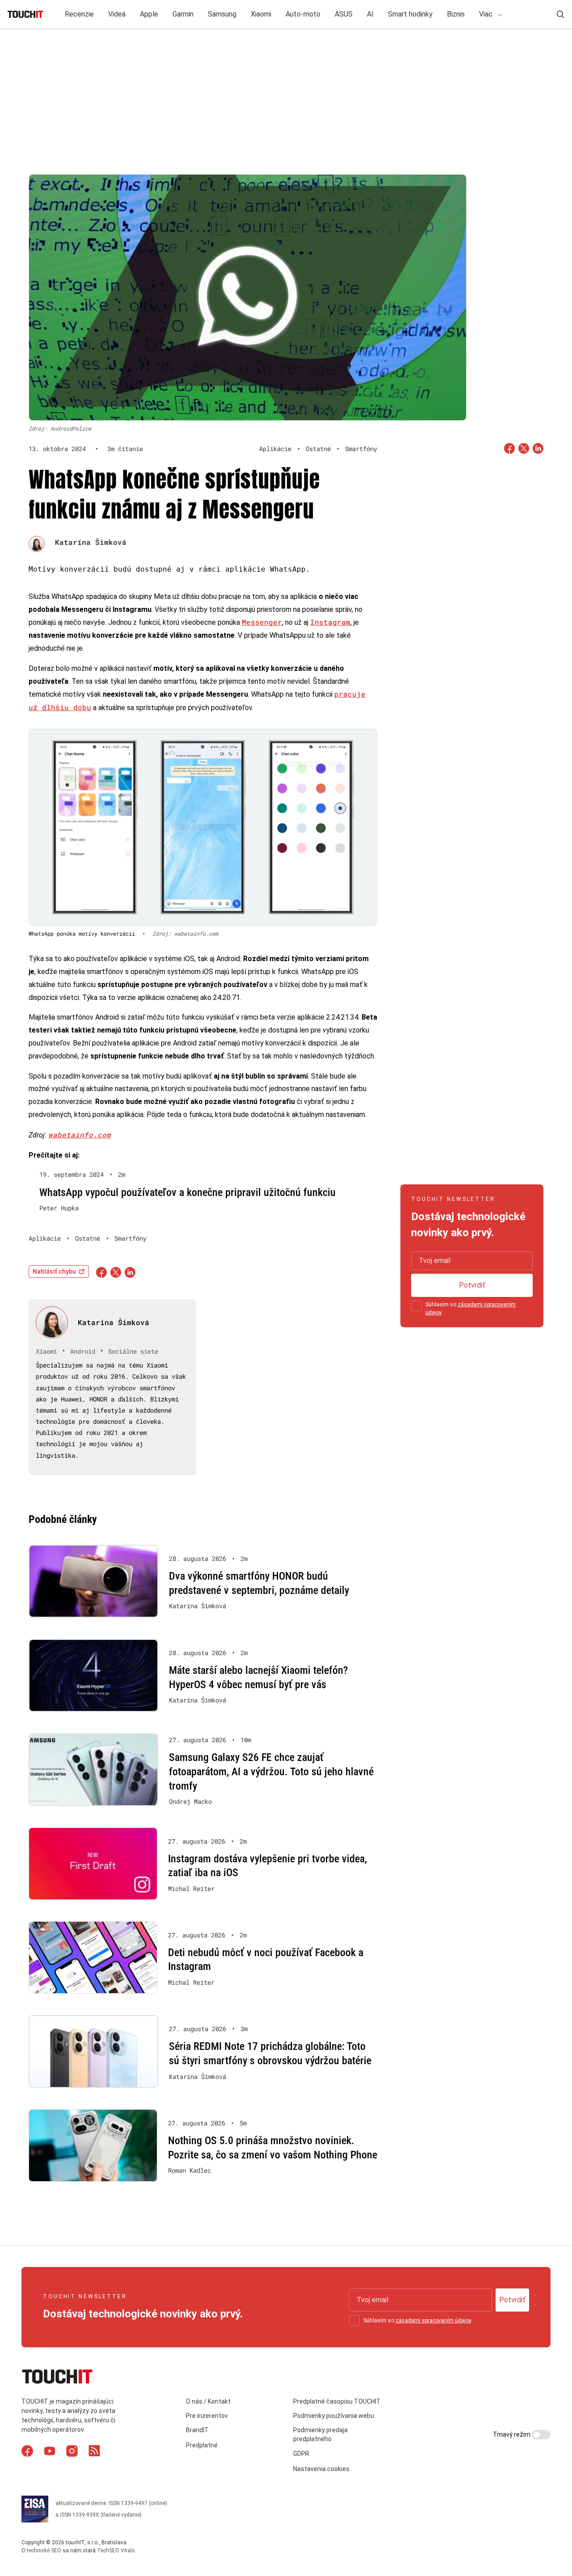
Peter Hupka (59, 1208)
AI (370, 14)
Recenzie (79, 14)
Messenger (262, 622)
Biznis (456, 14)
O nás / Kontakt (208, 2401)
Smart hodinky (410, 14)
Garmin (183, 14)
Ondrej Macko (190, 1802)
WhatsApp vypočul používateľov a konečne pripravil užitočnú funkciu (187, 1192)
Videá (117, 14)
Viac (487, 14)
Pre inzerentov (207, 2416)
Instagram (330, 622)
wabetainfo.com (80, 1135)
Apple (149, 14)
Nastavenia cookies (321, 2469)
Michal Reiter (191, 1889)
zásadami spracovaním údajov (433, 2321)
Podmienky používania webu (334, 2416)
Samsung (222, 14)
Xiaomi (261, 14)
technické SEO (44, 2551)
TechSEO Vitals (116, 2551)
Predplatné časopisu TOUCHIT (337, 2401)
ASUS (344, 14)
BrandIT (197, 2430)
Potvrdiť (472, 1285)
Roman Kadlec (189, 2170)
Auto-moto (303, 14)
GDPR (301, 2454)
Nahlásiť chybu (54, 1271)
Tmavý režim (512, 2434)
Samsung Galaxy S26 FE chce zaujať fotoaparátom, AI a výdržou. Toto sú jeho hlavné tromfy (271, 1771)
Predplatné (202, 2445)
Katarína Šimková (91, 542)
